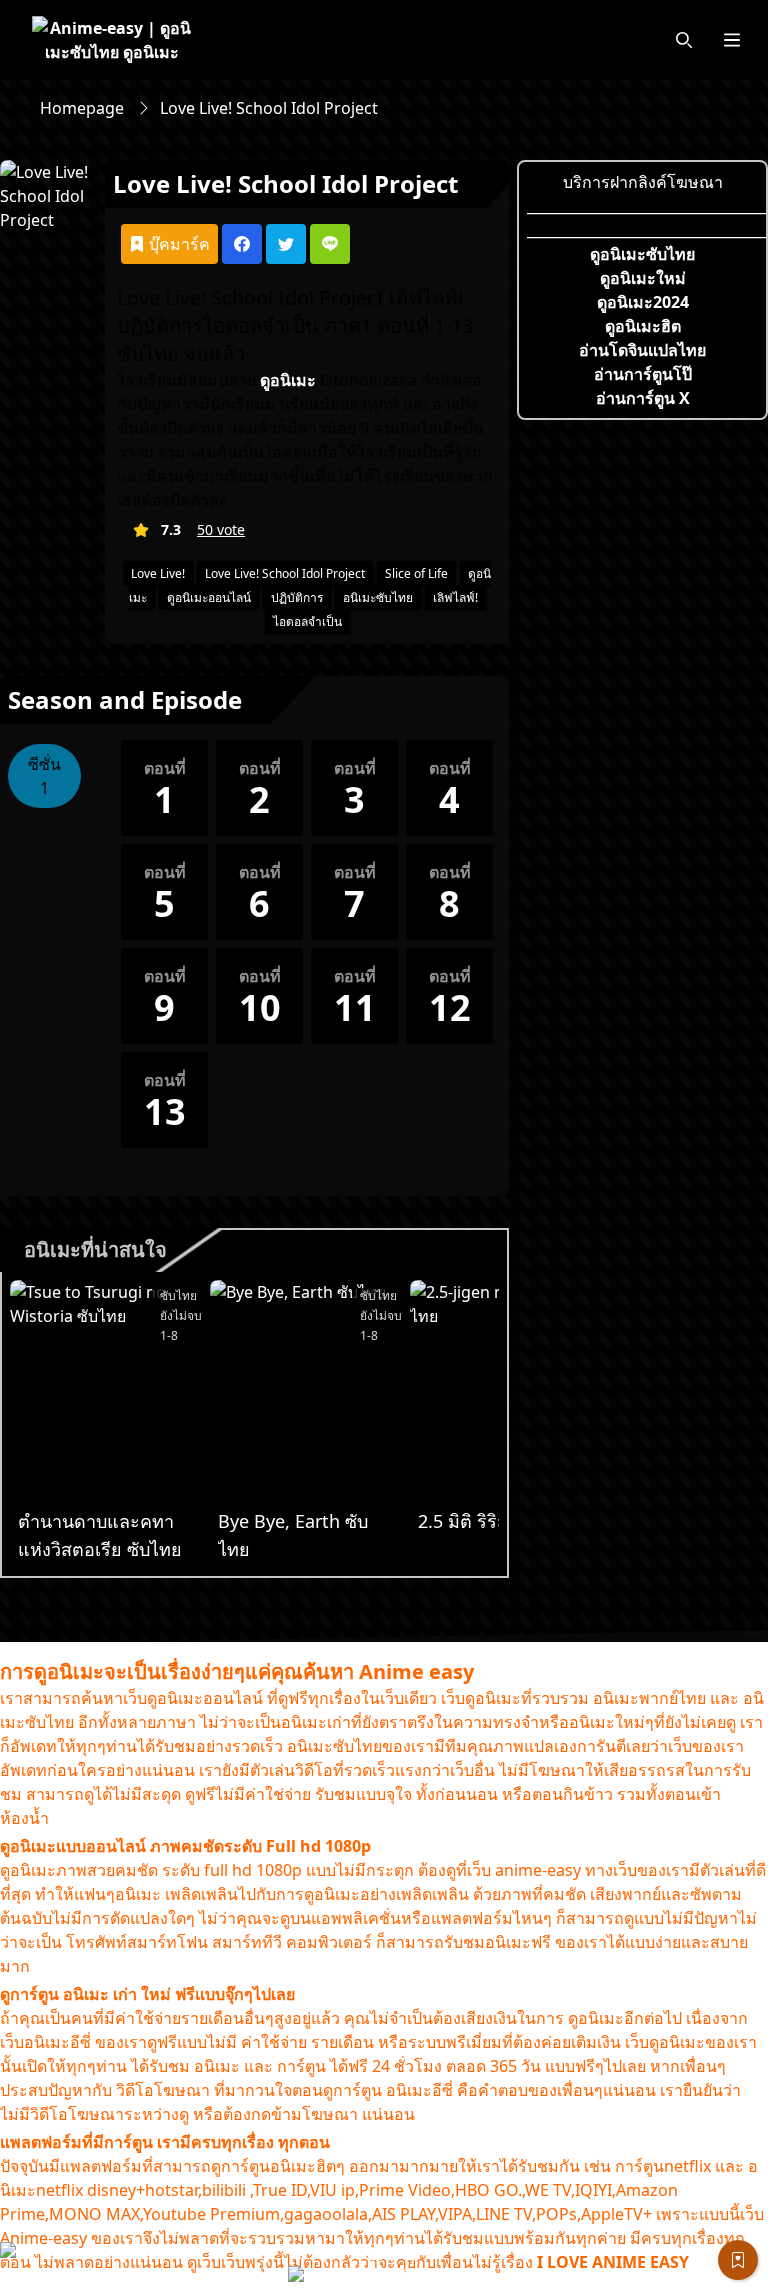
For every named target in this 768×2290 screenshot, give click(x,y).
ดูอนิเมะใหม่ (643, 278)
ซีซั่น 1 (44, 776)
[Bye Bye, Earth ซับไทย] (306, 1392)
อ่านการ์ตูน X (643, 398)
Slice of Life (416, 573)
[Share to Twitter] (286, 244)
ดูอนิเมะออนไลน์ (209, 597)
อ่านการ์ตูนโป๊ (643, 374)
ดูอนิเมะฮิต (643, 326)
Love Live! (158, 573)
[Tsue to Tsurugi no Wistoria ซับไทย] (106, 1392)
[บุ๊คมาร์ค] (738, 2260)
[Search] (684, 40)
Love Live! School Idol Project (285, 573)
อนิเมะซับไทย (378, 597)
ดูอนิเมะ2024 (643, 302)
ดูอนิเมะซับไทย (642, 254)
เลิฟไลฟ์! (455, 597)
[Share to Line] (330, 244)
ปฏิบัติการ (297, 597)
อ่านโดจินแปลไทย (642, 350)
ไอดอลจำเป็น (307, 621)
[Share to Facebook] (242, 244)
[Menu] (732, 40)
